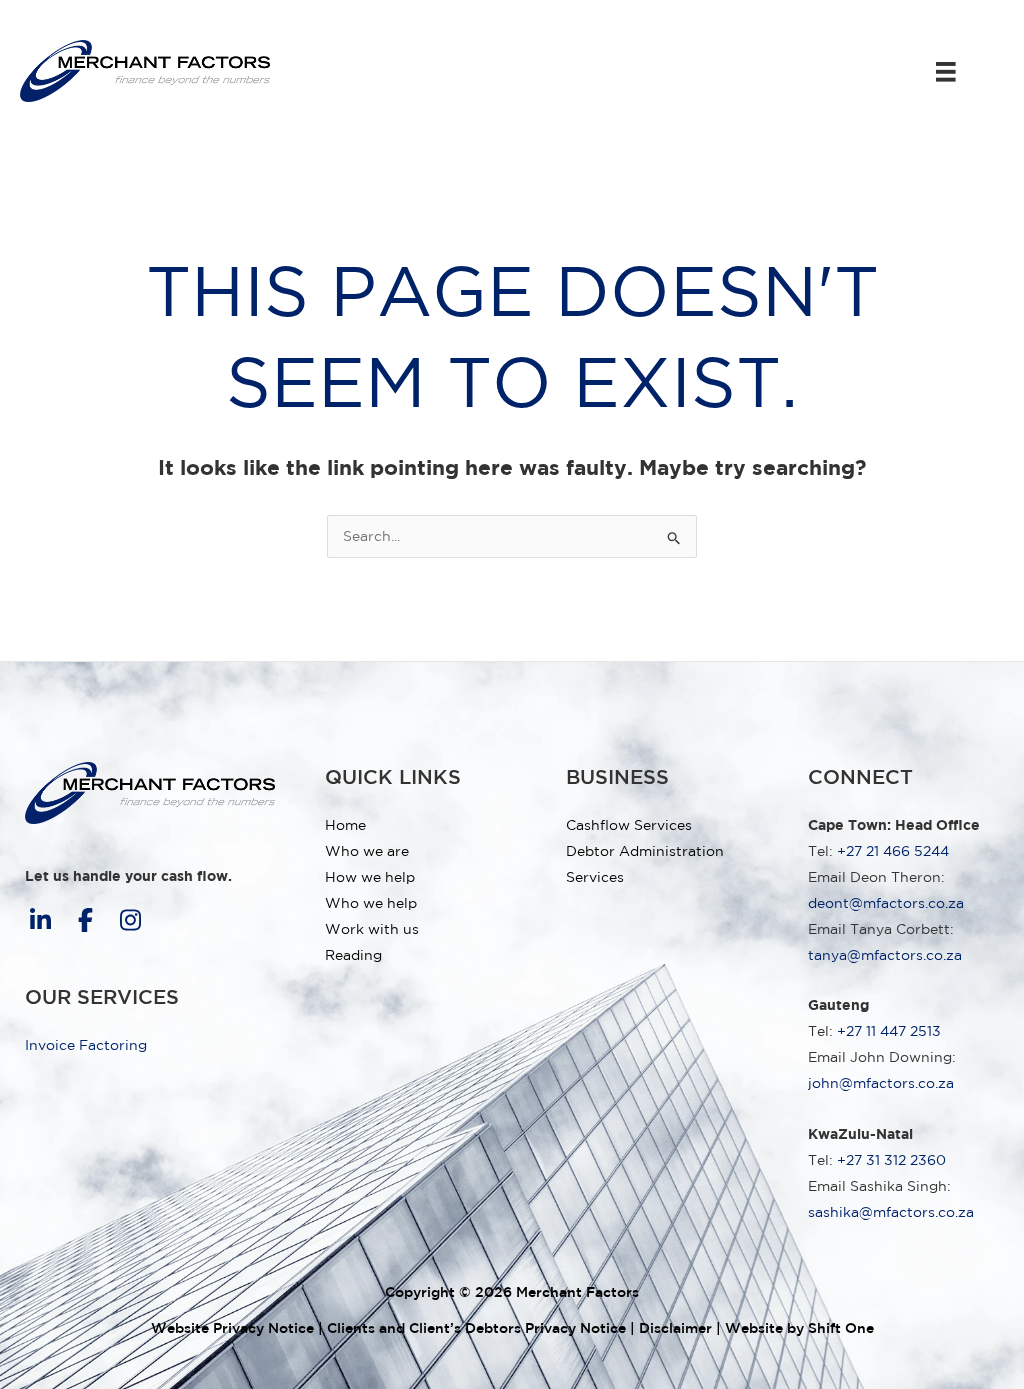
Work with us (372, 929)
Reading (353, 955)
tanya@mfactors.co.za (885, 955)
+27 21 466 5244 (893, 851)
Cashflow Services (629, 825)
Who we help (371, 903)
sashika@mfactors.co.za (891, 1212)
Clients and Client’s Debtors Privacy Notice (476, 1328)
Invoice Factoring (86, 1045)
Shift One (841, 1328)
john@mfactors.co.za (881, 1083)
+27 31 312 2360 (891, 1160)
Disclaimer (675, 1328)
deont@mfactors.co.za (886, 903)
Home (345, 825)
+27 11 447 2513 (889, 1031)
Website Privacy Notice (232, 1328)
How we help (370, 877)
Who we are (367, 851)
